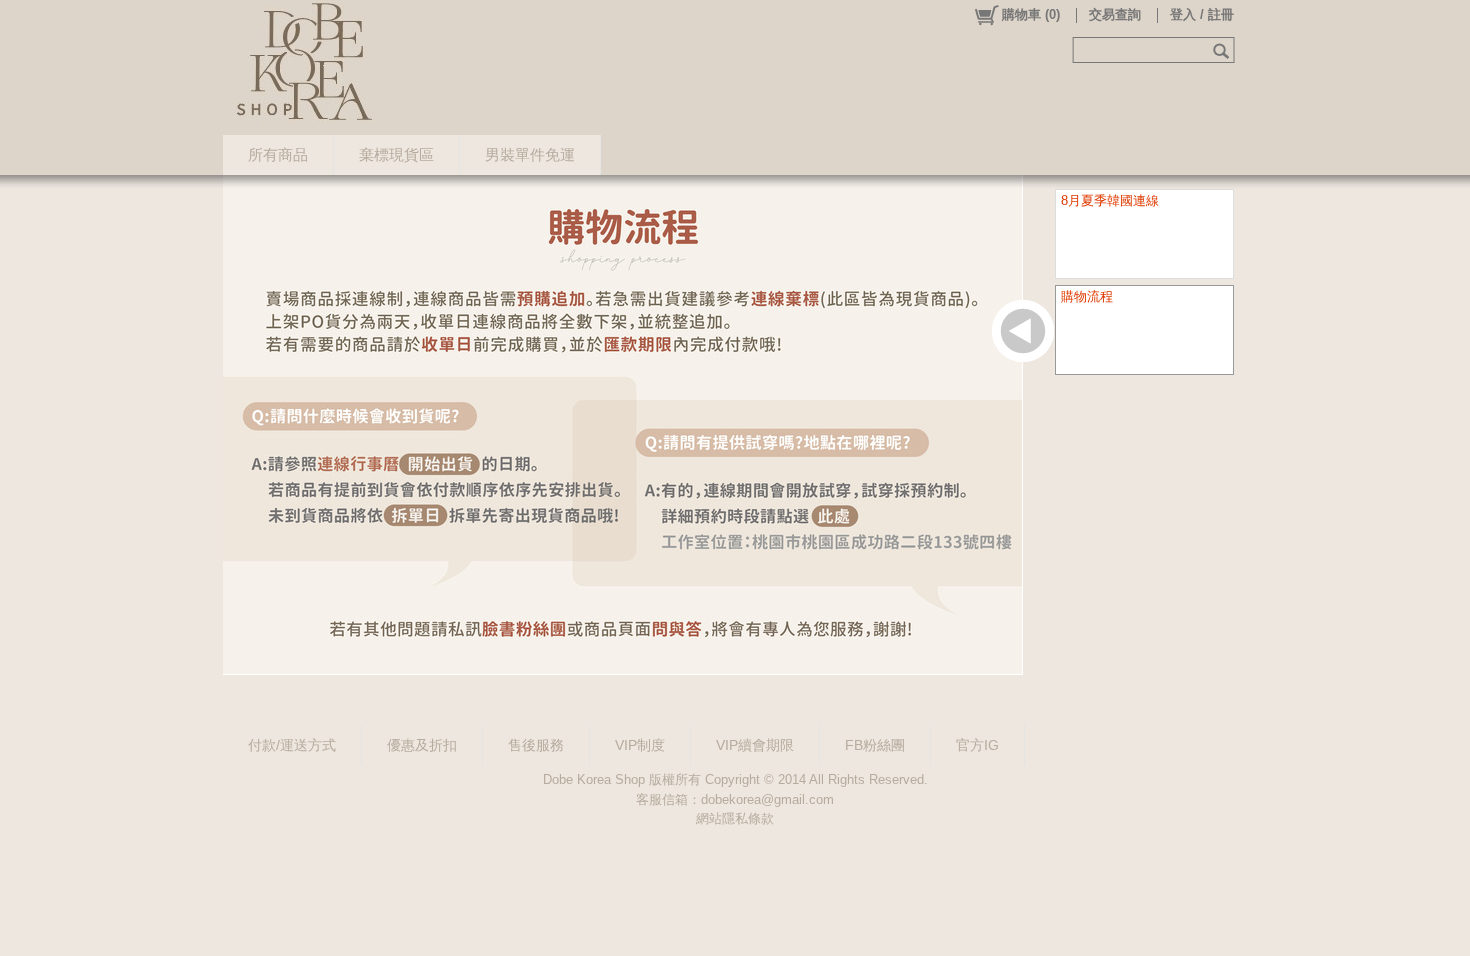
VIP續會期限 (755, 745)
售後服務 (536, 745)
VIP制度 (640, 745)
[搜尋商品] (1223, 50)
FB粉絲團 (875, 745)
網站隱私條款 (735, 818)
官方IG (977, 745)
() (1031, 14)
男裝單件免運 (530, 154)
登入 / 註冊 (1202, 14)
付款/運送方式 (292, 745)
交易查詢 (1115, 14)
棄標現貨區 (396, 154)
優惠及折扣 (422, 745)
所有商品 (278, 154)
